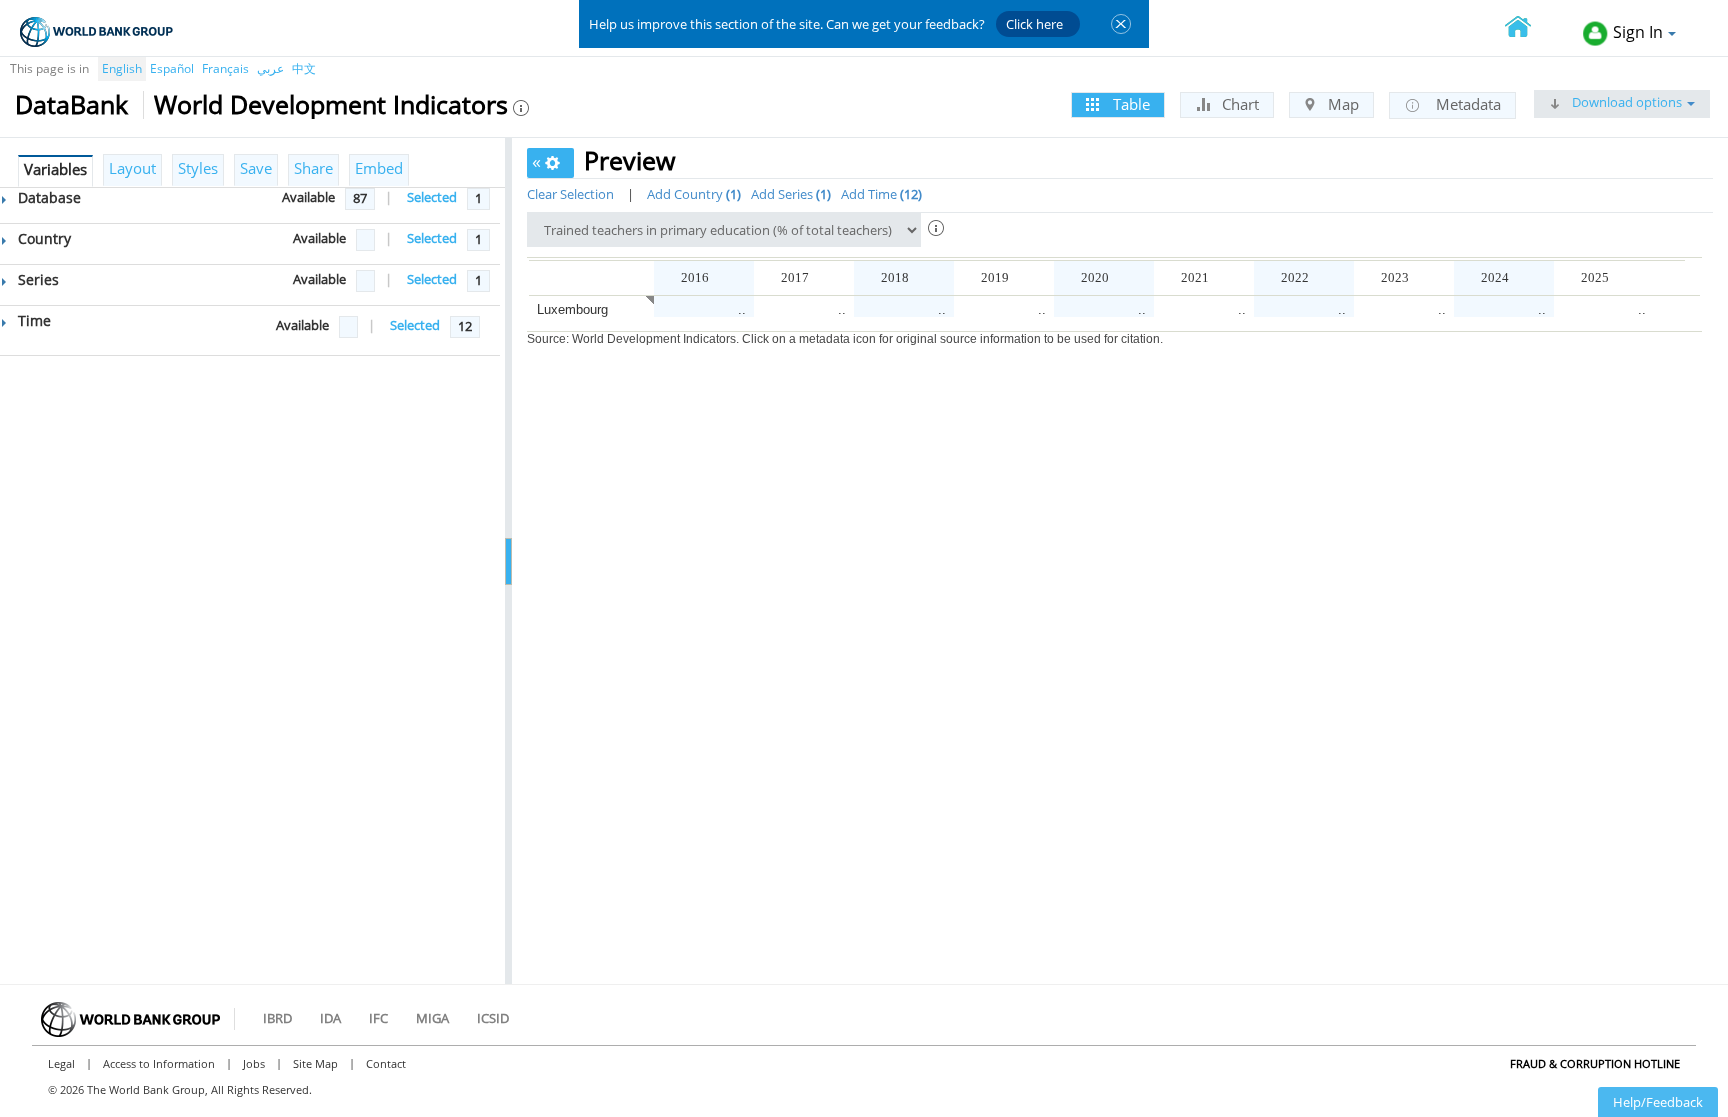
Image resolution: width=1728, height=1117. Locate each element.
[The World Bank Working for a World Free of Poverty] (96, 31)
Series (36, 279)
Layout (132, 168)
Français (225, 68)
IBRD (277, 1018)
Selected (432, 197)
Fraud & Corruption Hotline (1595, 1063)
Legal (61, 1063)
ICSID (493, 1018)
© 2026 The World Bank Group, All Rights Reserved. (180, 1089)
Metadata (1466, 104)
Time (32, 320)
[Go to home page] (1529, 28)
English (122, 68)
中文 (304, 68)
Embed (379, 168)
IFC (378, 1018)
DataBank (71, 104)
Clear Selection (570, 194)
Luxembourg (572, 309)
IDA (330, 1018)
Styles (198, 168)
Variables (55, 169)
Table (1129, 104)
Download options (1625, 102)
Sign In (1638, 32)
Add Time (879, 194)
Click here (1034, 24)
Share (313, 168)
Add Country (692, 194)
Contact (386, 1063)
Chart (1238, 104)
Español (172, 68)
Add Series (789, 194)
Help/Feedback (1658, 1102)
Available (308, 197)
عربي (270, 68)
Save (256, 168)
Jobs (254, 1063)
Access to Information (159, 1063)
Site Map (315, 1063)
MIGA (432, 1018)
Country (42, 238)
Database (47, 197)
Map (1341, 104)
